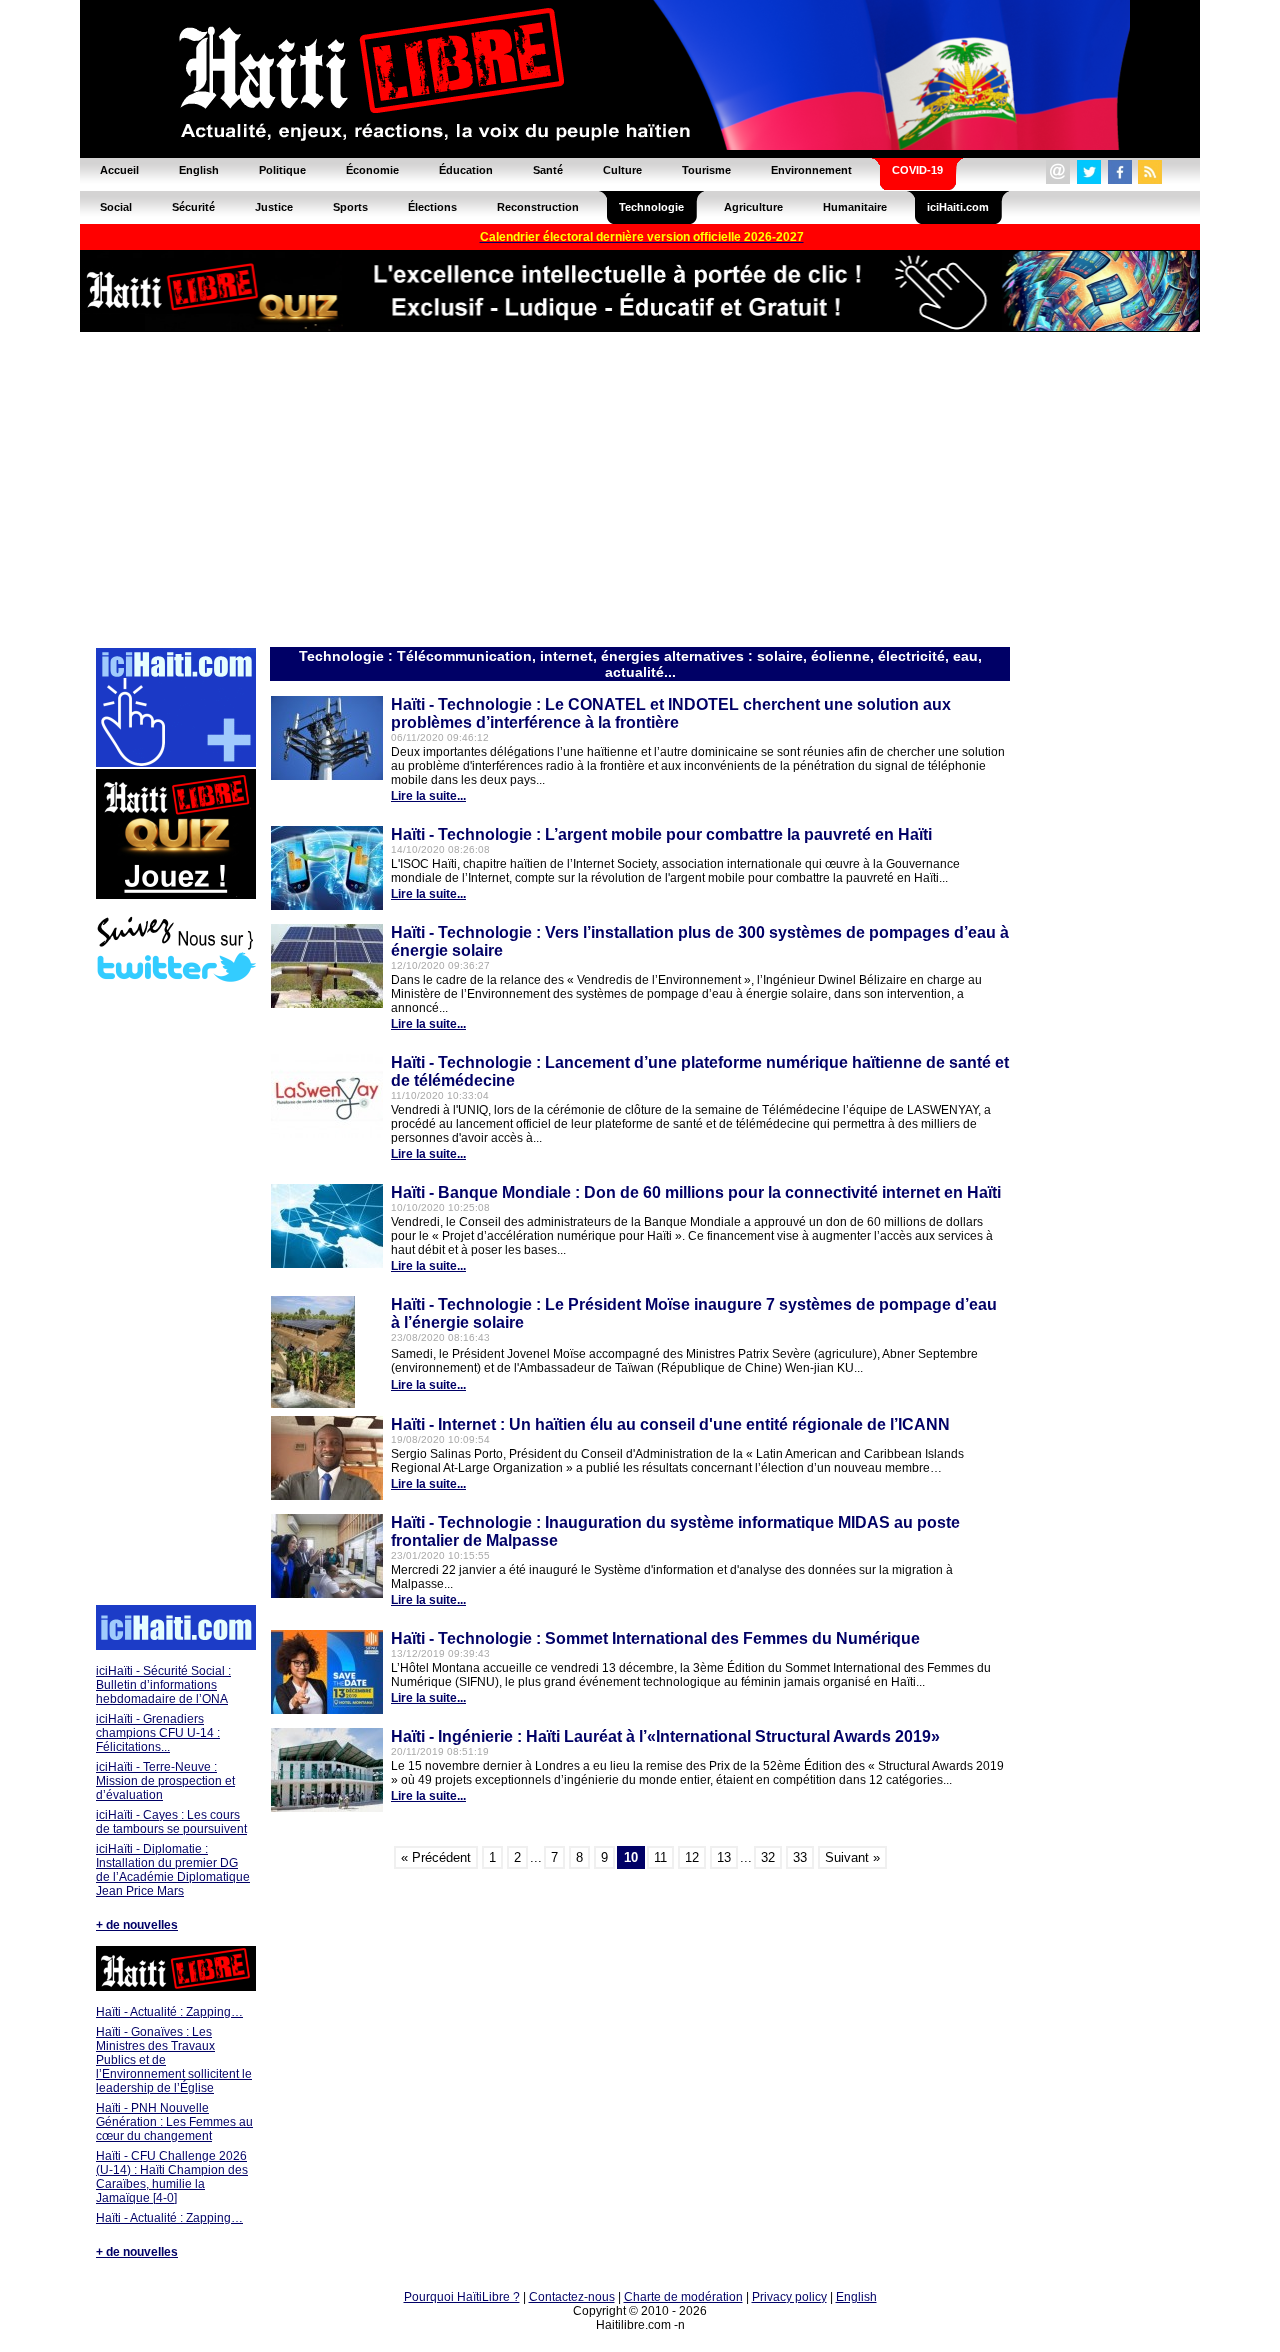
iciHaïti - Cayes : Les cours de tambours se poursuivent (171, 1822)
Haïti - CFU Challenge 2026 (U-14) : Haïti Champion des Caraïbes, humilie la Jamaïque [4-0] (172, 2177)
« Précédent (436, 1857)
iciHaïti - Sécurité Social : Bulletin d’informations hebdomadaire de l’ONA (163, 1685)
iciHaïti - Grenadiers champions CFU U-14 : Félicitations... (158, 1733)
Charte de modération (683, 2297)
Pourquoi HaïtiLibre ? (462, 2297)
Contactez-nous (572, 2297)
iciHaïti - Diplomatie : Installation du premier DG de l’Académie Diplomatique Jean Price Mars (173, 1870)
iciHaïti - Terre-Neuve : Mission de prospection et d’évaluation (165, 1781)
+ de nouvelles (137, 1925)
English (856, 2297)
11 (660, 1857)
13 (724, 1857)
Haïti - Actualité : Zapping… (169, 2012)
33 (800, 1857)
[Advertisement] (640, 488)
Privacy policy (789, 2297)
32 (768, 1857)
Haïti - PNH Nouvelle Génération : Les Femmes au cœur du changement (174, 2122)
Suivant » (852, 1857)
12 (692, 1857)
